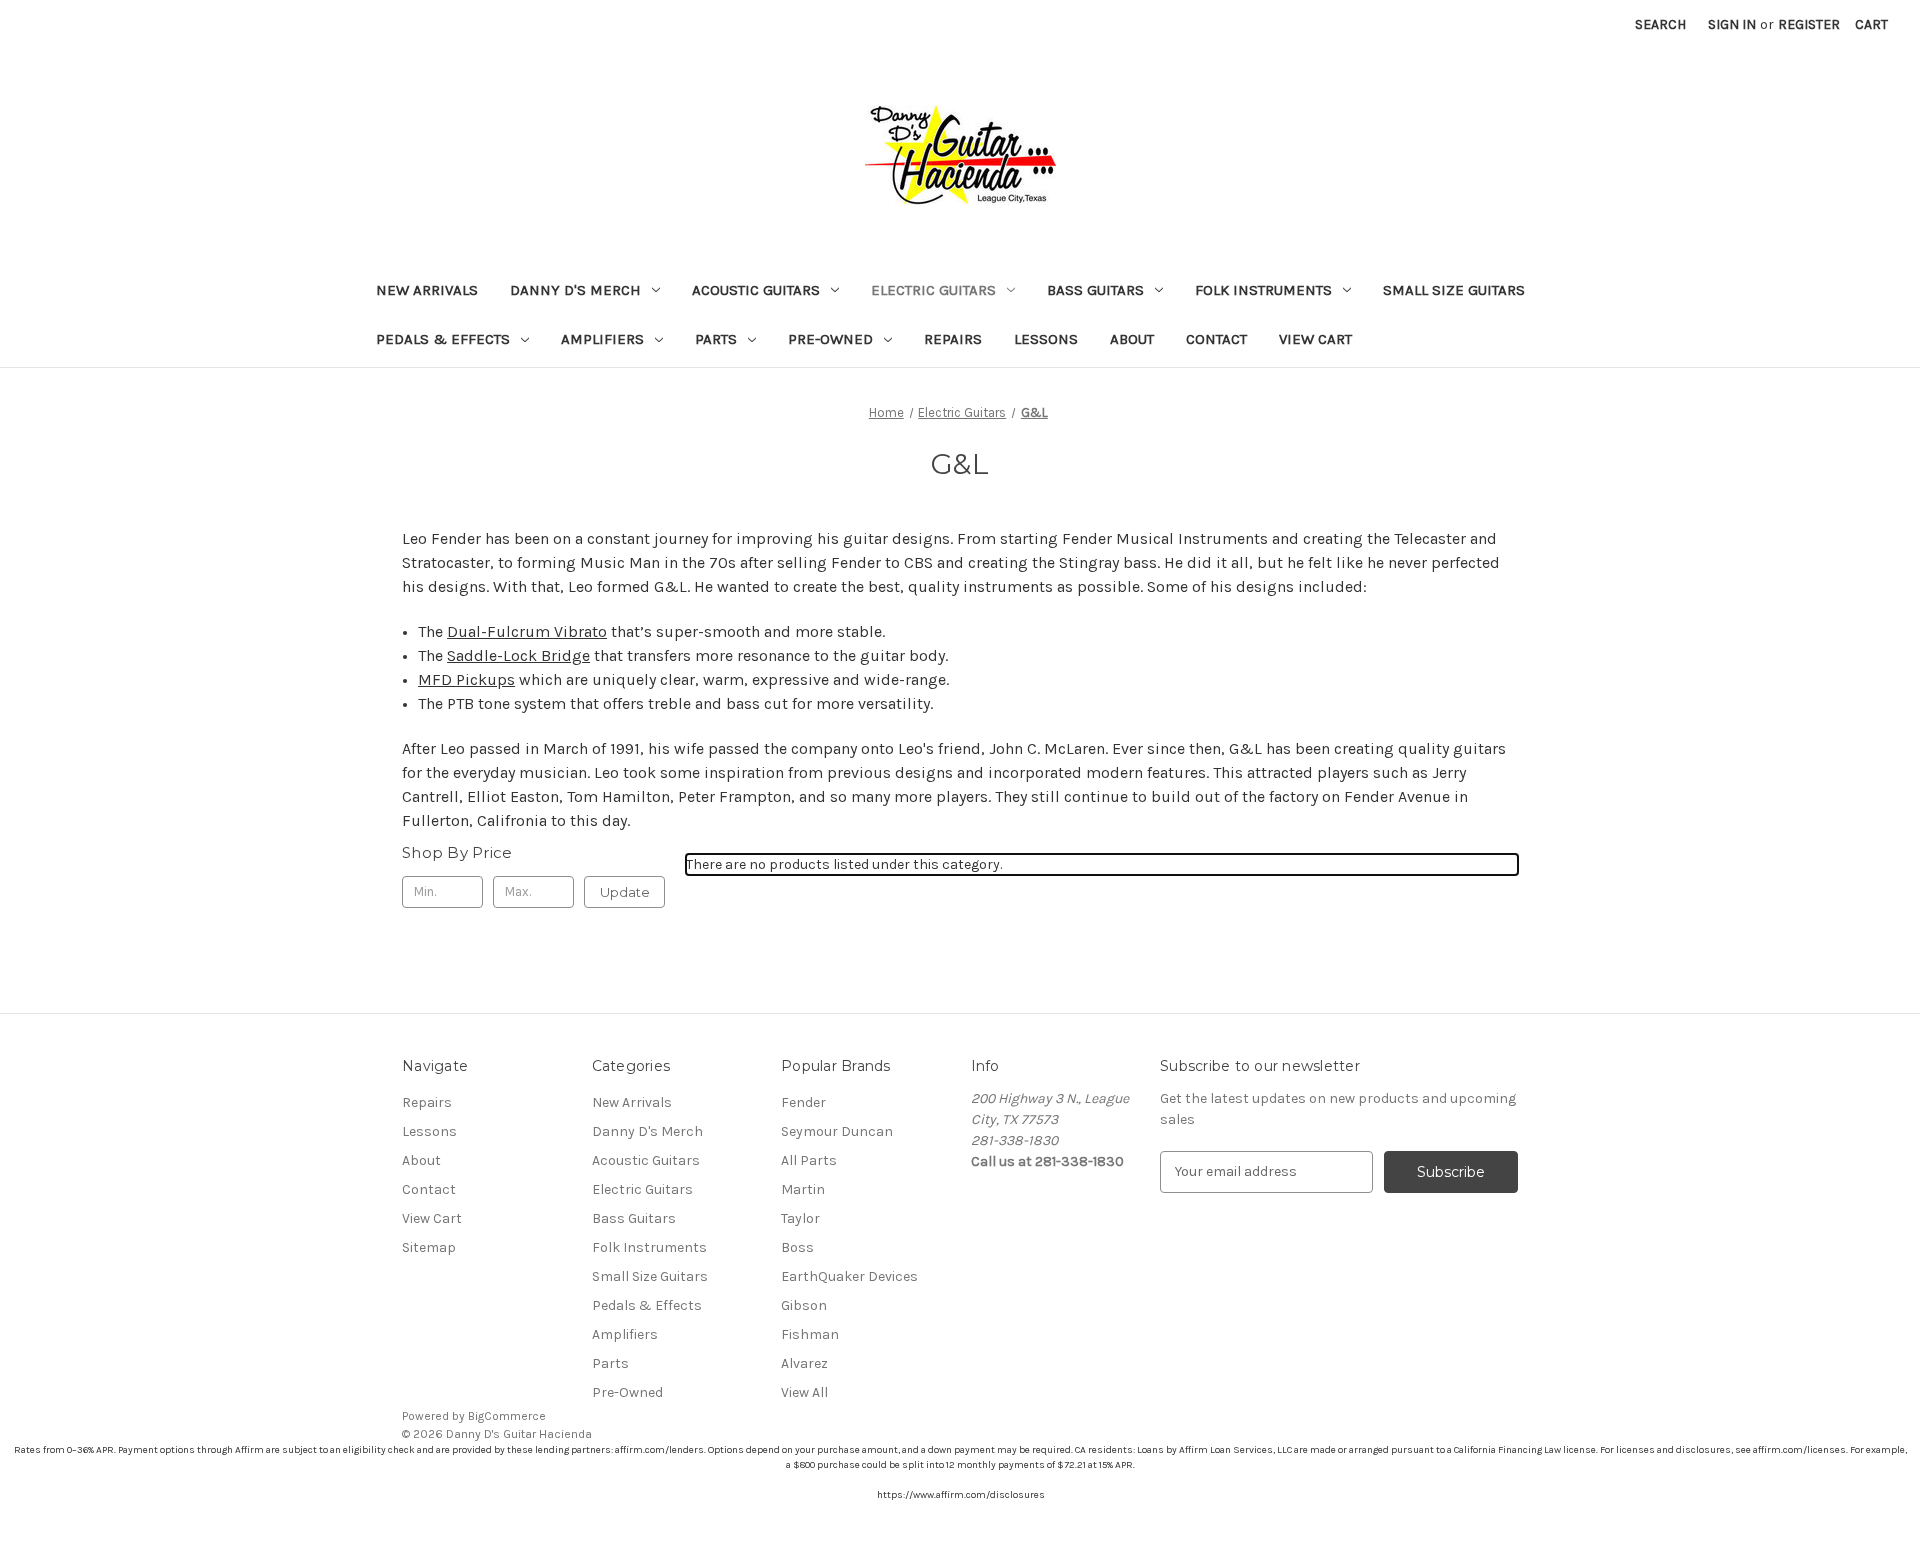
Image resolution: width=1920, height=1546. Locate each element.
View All (804, 1392)
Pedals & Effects (443, 339)
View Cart (1315, 339)
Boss (797, 1247)
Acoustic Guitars (756, 290)
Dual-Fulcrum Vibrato (527, 631)
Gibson (804, 1305)
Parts (716, 339)
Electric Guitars (933, 290)
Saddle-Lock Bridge (518, 655)
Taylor (800, 1218)
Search (1660, 24)
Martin (803, 1189)
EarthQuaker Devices (849, 1276)
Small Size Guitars (1454, 290)
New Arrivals (427, 290)
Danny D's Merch (575, 290)
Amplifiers (602, 339)
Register (1809, 24)
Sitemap (429, 1247)
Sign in (1732, 24)
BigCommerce (507, 1416)
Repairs (953, 339)
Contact (1216, 339)
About (1132, 339)
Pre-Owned (830, 339)
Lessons (1046, 339)
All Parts (809, 1160)
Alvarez (804, 1363)
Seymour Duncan (837, 1131)
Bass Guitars (1095, 290)
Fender (803, 1102)
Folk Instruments (1263, 290)
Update (625, 892)
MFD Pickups (466, 679)
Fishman (810, 1334)
